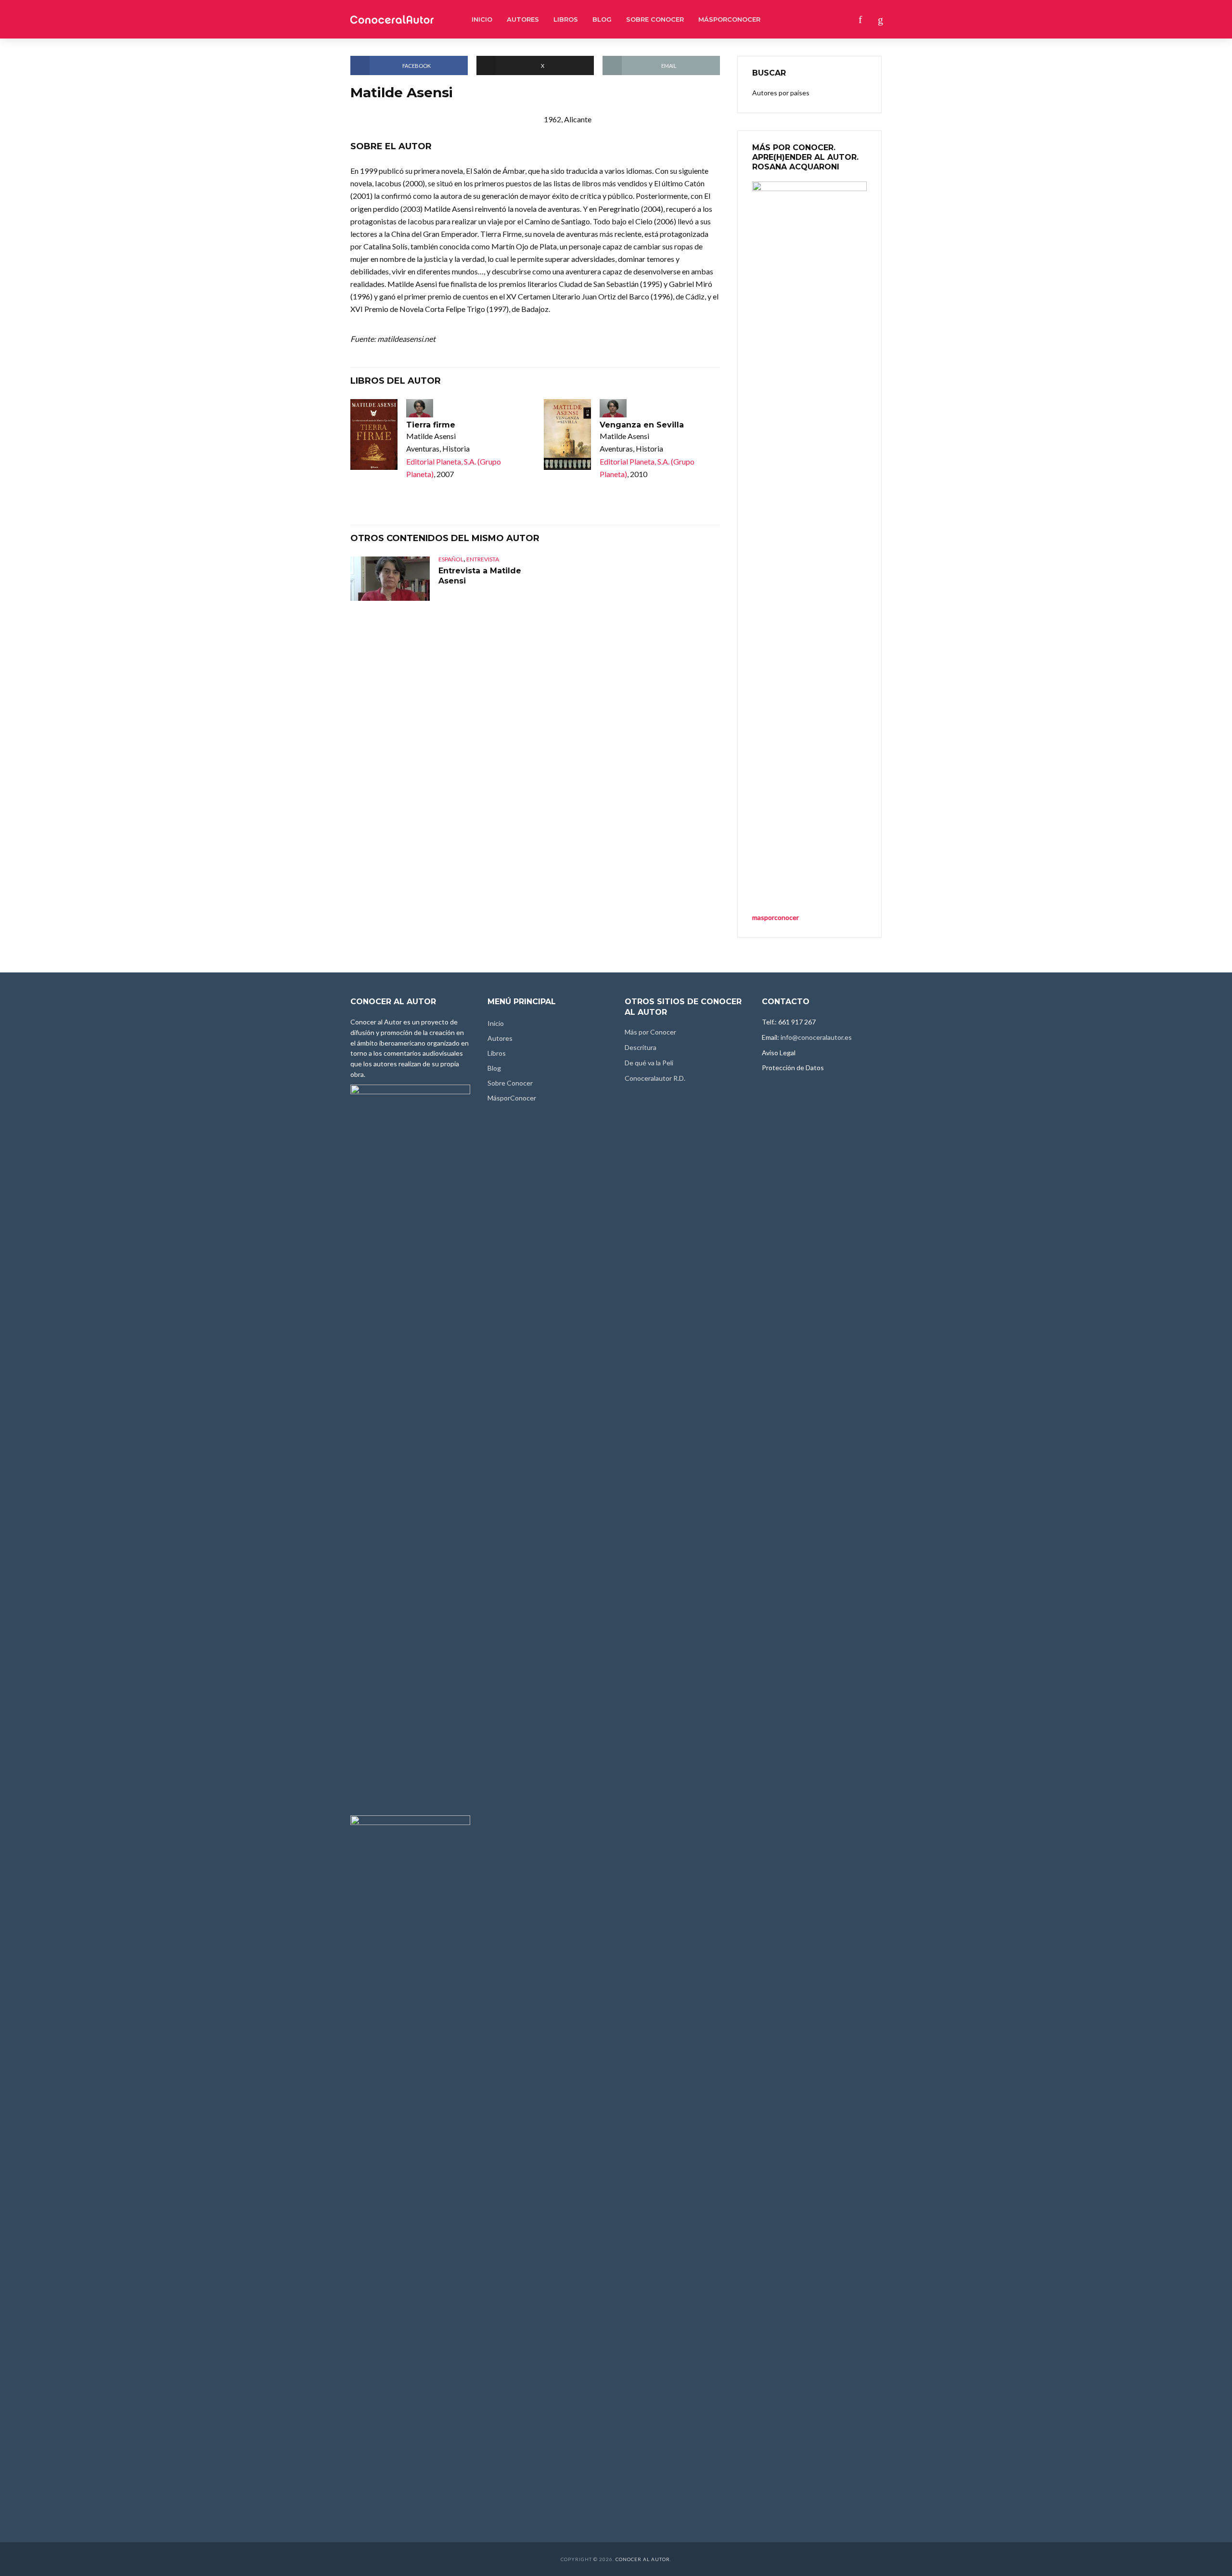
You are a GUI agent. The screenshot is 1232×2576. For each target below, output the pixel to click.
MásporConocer (729, 19)
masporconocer (776, 917)
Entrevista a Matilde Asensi (480, 576)
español (451, 559)
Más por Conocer (650, 1032)
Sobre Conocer (655, 19)
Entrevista (483, 559)
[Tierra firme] (374, 434)
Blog (602, 19)
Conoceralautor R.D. (655, 1078)
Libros (566, 19)
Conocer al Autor (643, 2559)
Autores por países (781, 93)
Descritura (641, 1047)
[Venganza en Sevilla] (567, 434)
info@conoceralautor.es (816, 1037)
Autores (523, 19)
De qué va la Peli (649, 1063)
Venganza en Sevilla (642, 425)
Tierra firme (431, 425)
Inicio (482, 19)
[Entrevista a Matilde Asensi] (390, 579)
